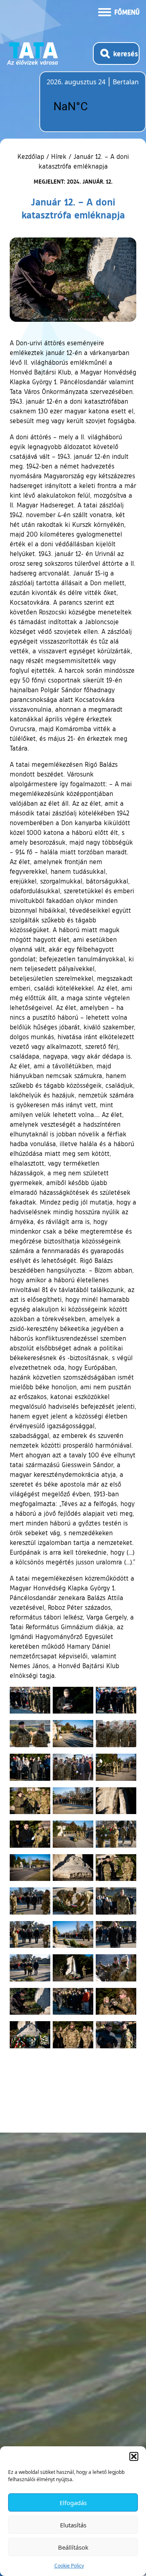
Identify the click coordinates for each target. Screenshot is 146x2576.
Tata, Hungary (92, 107)
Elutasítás (73, 2525)
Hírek (59, 156)
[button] (134, 2456)
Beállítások (73, 2547)
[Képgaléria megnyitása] (30, 1700)
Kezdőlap (32, 156)
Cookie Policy (69, 2566)
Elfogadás (73, 2503)
